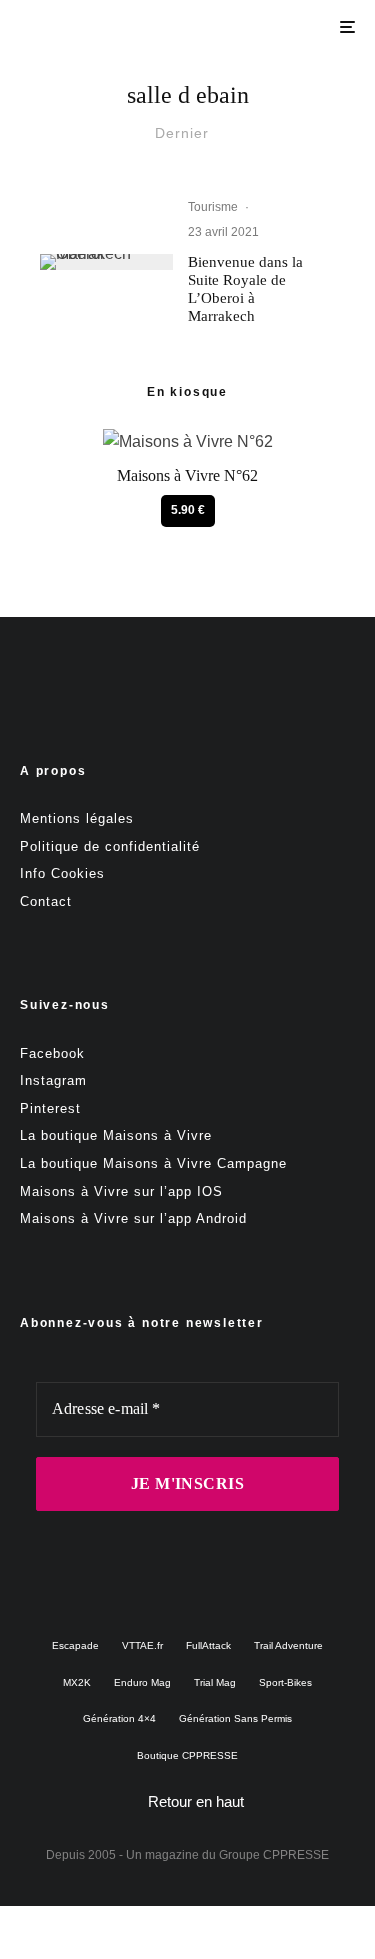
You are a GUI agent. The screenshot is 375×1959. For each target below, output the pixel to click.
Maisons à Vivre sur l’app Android (133, 1218)
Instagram (53, 1080)
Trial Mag (215, 1682)
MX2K (77, 1682)
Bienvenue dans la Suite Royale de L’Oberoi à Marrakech (245, 289)
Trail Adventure (288, 1645)
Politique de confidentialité (110, 846)
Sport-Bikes (285, 1682)
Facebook (52, 1053)
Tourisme (213, 207)
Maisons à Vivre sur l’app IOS (121, 1191)
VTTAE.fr (142, 1645)
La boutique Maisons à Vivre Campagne (153, 1163)
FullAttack (208, 1645)
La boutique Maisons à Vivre (116, 1135)
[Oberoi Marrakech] (106, 262)
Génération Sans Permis (235, 1718)
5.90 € (188, 510)
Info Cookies (62, 873)
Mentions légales (77, 818)
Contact (46, 901)
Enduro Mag (142, 1682)
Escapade (75, 1645)
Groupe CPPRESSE (274, 1855)
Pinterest (50, 1108)
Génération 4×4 (119, 1718)
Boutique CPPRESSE (187, 1755)
